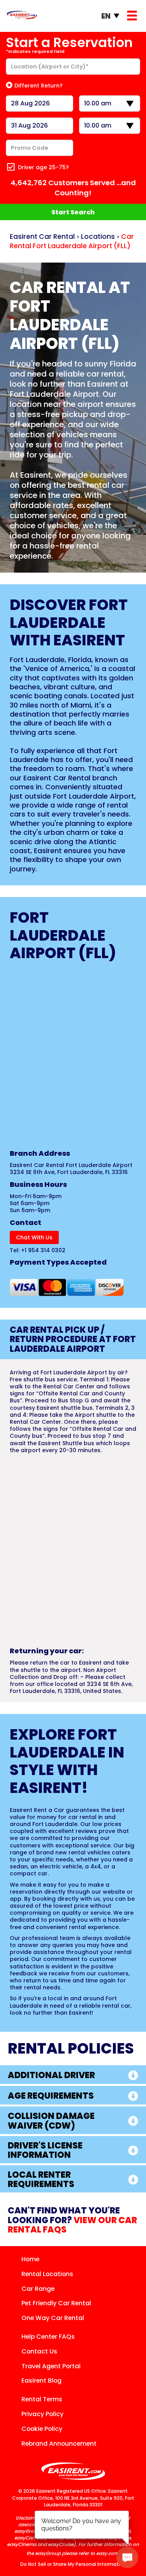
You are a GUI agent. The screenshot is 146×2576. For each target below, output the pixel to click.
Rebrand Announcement (59, 2444)
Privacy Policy (42, 2414)
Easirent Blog (41, 2381)
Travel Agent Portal (51, 2366)
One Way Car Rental (53, 2318)
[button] (73, 2075)
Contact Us (39, 2351)
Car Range (38, 2289)
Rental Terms (42, 2399)
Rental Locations (47, 2274)
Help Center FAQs (48, 2337)
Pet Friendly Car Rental (56, 2303)
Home (30, 2259)
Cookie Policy (42, 2429)
